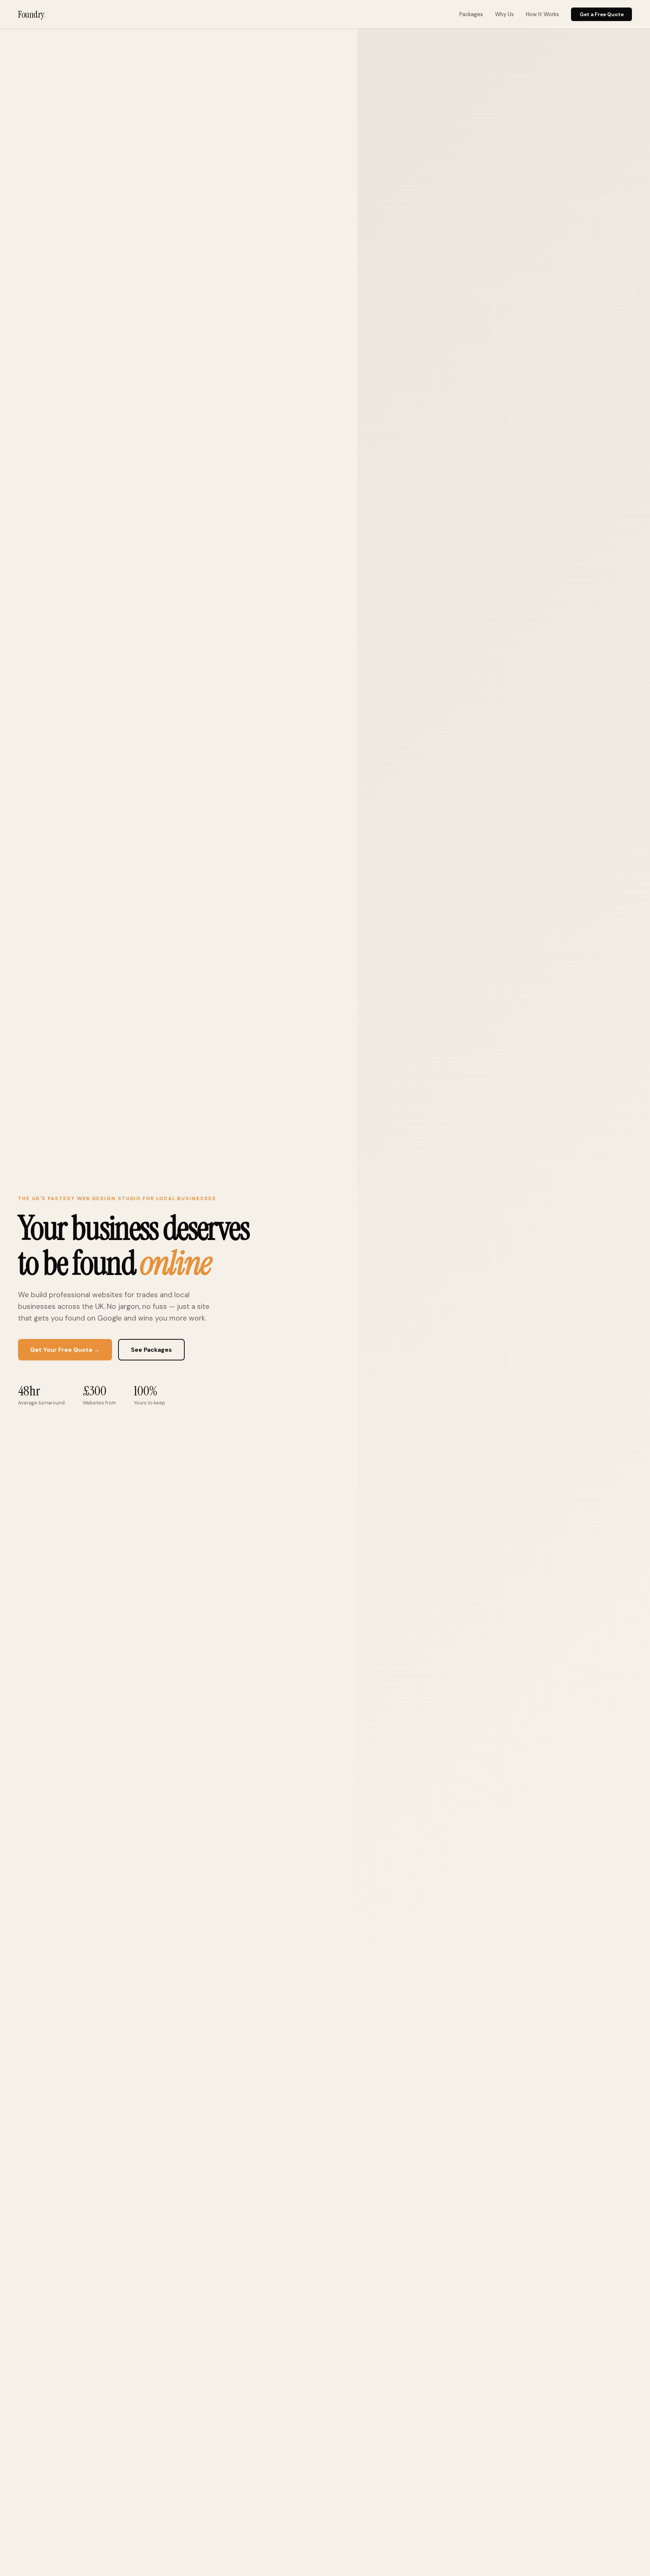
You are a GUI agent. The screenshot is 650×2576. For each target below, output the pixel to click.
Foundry (32, 14)
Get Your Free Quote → (65, 1350)
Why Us (504, 14)
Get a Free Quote (602, 14)
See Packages (151, 1350)
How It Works (542, 14)
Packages (471, 14)
